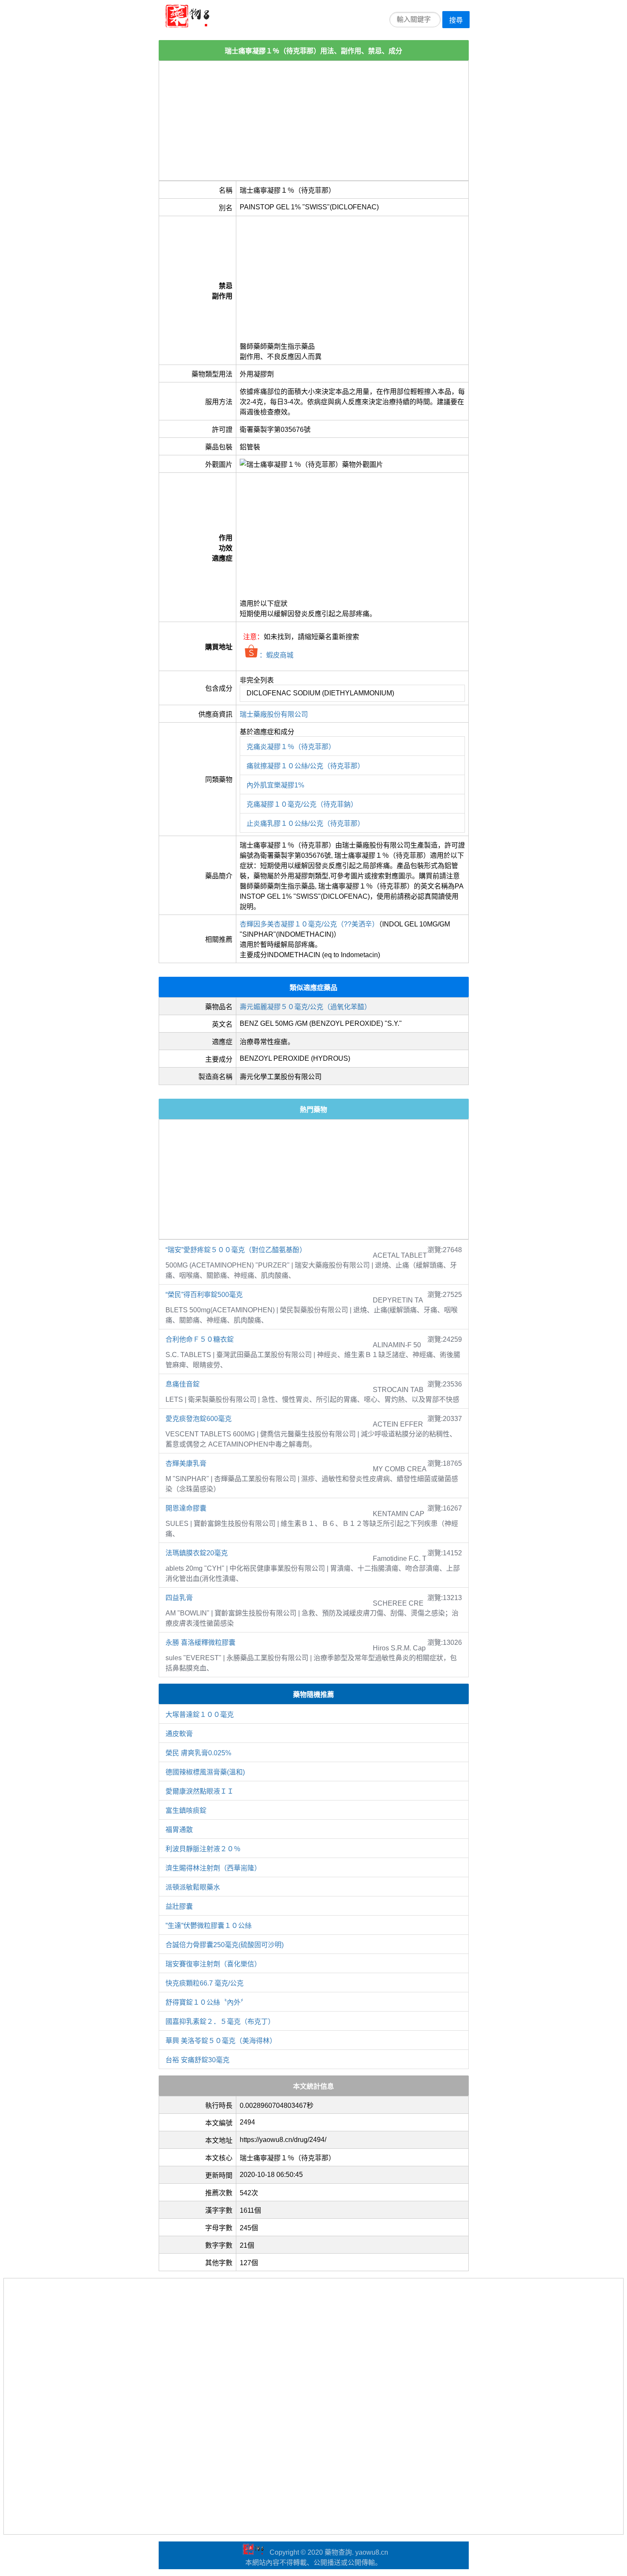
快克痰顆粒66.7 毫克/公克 (205, 1983)
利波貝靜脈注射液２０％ (203, 1849)
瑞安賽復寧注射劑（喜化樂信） (213, 1964)
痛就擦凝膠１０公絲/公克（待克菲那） (305, 766)
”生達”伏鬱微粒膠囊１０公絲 (256, 1926)
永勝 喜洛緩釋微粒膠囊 (200, 1643)
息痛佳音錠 (183, 1384)
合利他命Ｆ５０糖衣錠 (200, 1339)
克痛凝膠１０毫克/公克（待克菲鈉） (302, 804)
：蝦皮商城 (276, 655)
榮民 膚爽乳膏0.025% (198, 1753)
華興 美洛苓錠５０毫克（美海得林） (221, 2041)
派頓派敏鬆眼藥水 (193, 1887)
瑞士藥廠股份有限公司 (274, 714)
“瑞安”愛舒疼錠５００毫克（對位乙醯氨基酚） (236, 1250)
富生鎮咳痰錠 (186, 1810)
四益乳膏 (179, 1598)
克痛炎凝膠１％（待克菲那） (291, 747)
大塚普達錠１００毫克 (200, 1715)
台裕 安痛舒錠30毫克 (197, 2060)
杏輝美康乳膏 (186, 1463)
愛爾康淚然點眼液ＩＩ (200, 1791)
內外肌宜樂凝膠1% (275, 785)
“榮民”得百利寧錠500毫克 (204, 1295)
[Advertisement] (314, 121)
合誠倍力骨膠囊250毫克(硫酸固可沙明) (225, 1945)
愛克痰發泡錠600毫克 (199, 1419)
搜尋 (456, 20)
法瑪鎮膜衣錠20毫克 (197, 1553)
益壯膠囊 (179, 1906)
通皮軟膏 (179, 1734)
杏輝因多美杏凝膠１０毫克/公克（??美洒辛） (309, 924)
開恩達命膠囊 (186, 1508)
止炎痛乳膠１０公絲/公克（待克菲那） (305, 823)
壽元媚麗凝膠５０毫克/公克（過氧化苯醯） (305, 1007)
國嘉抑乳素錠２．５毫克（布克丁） (220, 2022)
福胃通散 (179, 1830)
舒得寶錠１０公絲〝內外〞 (206, 2002)
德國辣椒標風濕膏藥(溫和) (205, 1772)
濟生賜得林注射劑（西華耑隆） (213, 1868)
